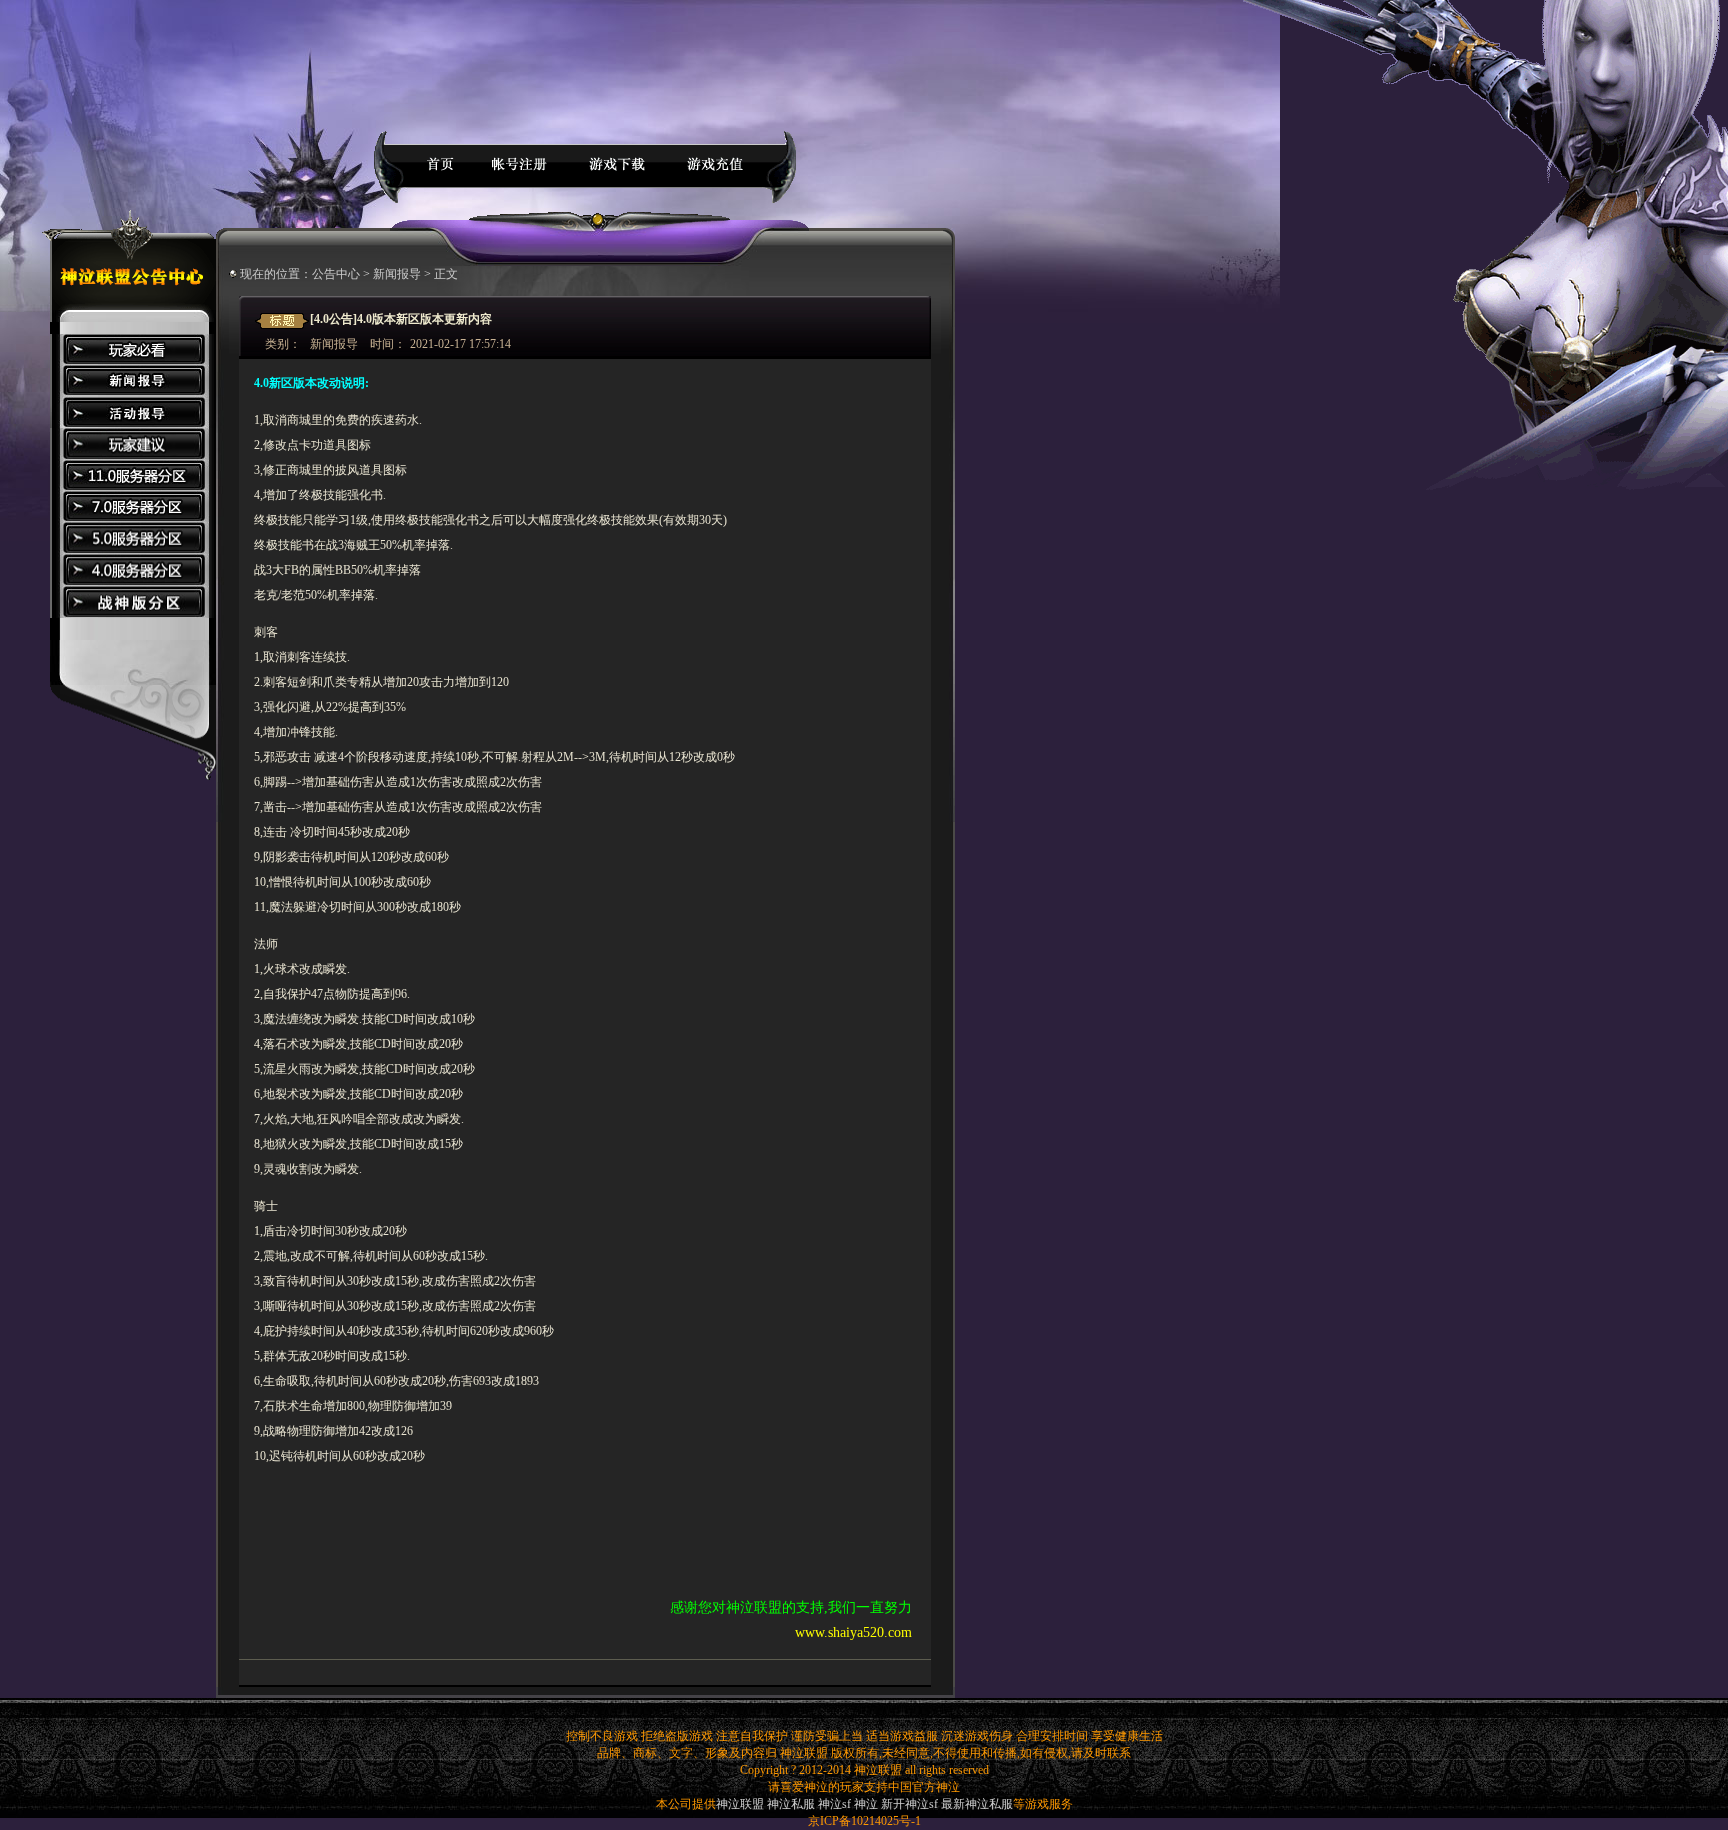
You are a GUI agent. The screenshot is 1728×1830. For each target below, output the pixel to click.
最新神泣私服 (977, 1804)
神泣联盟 (740, 1804)
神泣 (866, 1804)
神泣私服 (791, 1804)
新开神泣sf (909, 1804)
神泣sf (834, 1804)
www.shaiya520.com (853, 1632)
